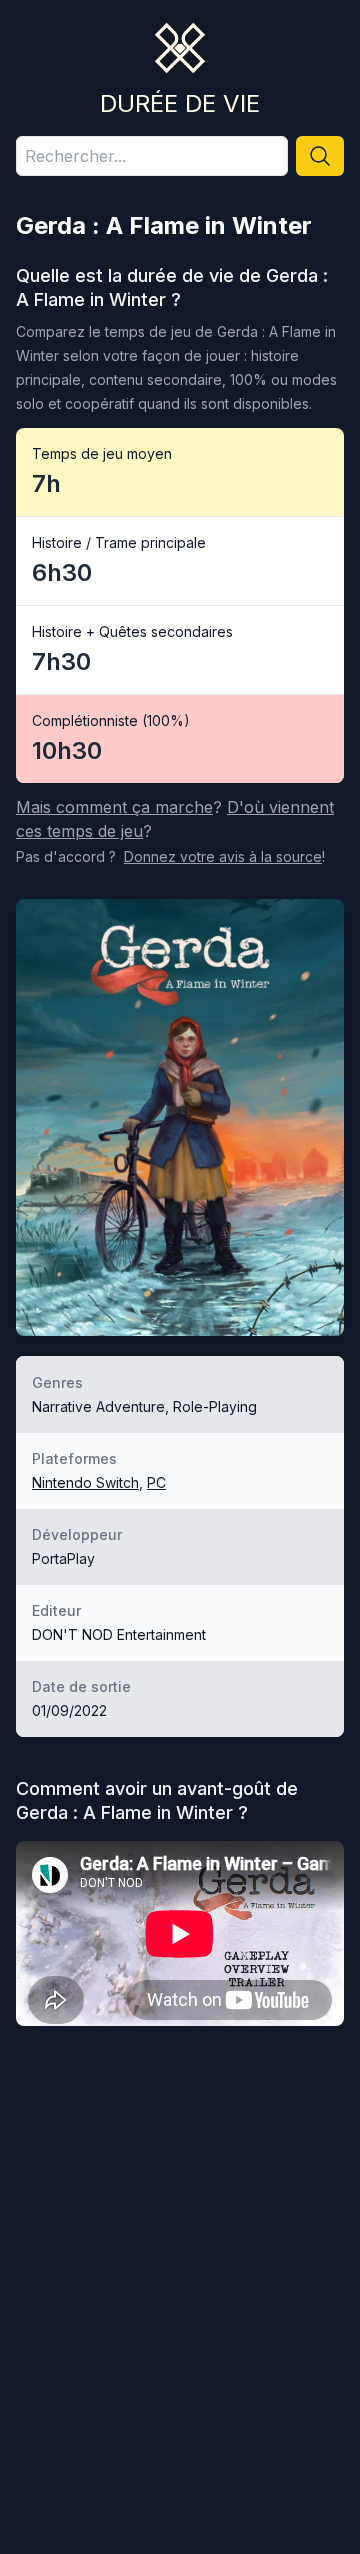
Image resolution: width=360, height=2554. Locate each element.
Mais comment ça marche (114, 807)
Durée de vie (180, 103)
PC (156, 1482)
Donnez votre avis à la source (223, 856)
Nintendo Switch (85, 1482)
